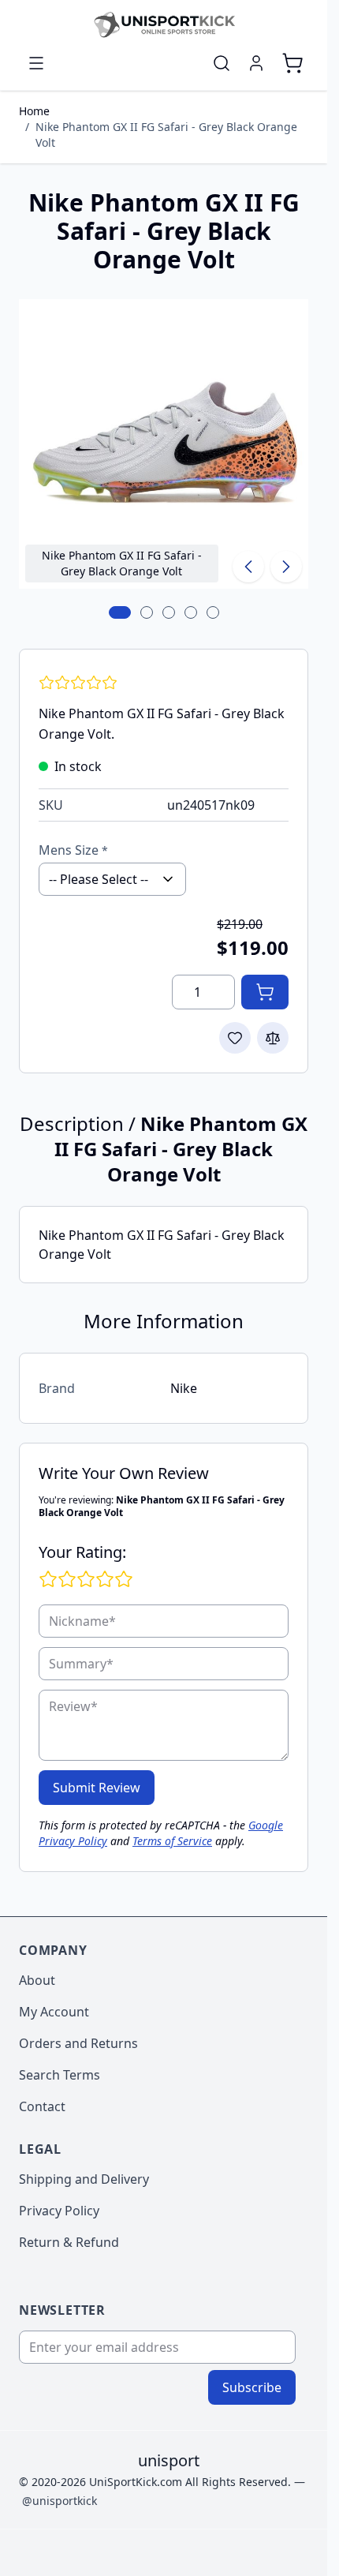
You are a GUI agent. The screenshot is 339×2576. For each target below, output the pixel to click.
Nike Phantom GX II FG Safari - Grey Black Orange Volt (166, 135)
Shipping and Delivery (84, 2179)
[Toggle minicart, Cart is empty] (292, 63)
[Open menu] (36, 63)
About (37, 1980)
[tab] (120, 612)
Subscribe (252, 2387)
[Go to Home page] (164, 24)
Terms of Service (172, 1841)
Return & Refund (69, 2242)
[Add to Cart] (265, 992)
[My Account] (256, 63)
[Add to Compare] (273, 1038)
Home (34, 111)
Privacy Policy (59, 2211)
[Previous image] (248, 567)
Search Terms (60, 2075)
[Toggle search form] (222, 63)
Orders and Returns (78, 2043)
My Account (54, 2012)
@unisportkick (60, 2501)
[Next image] (286, 567)
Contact (42, 2106)
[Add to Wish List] (235, 1038)
